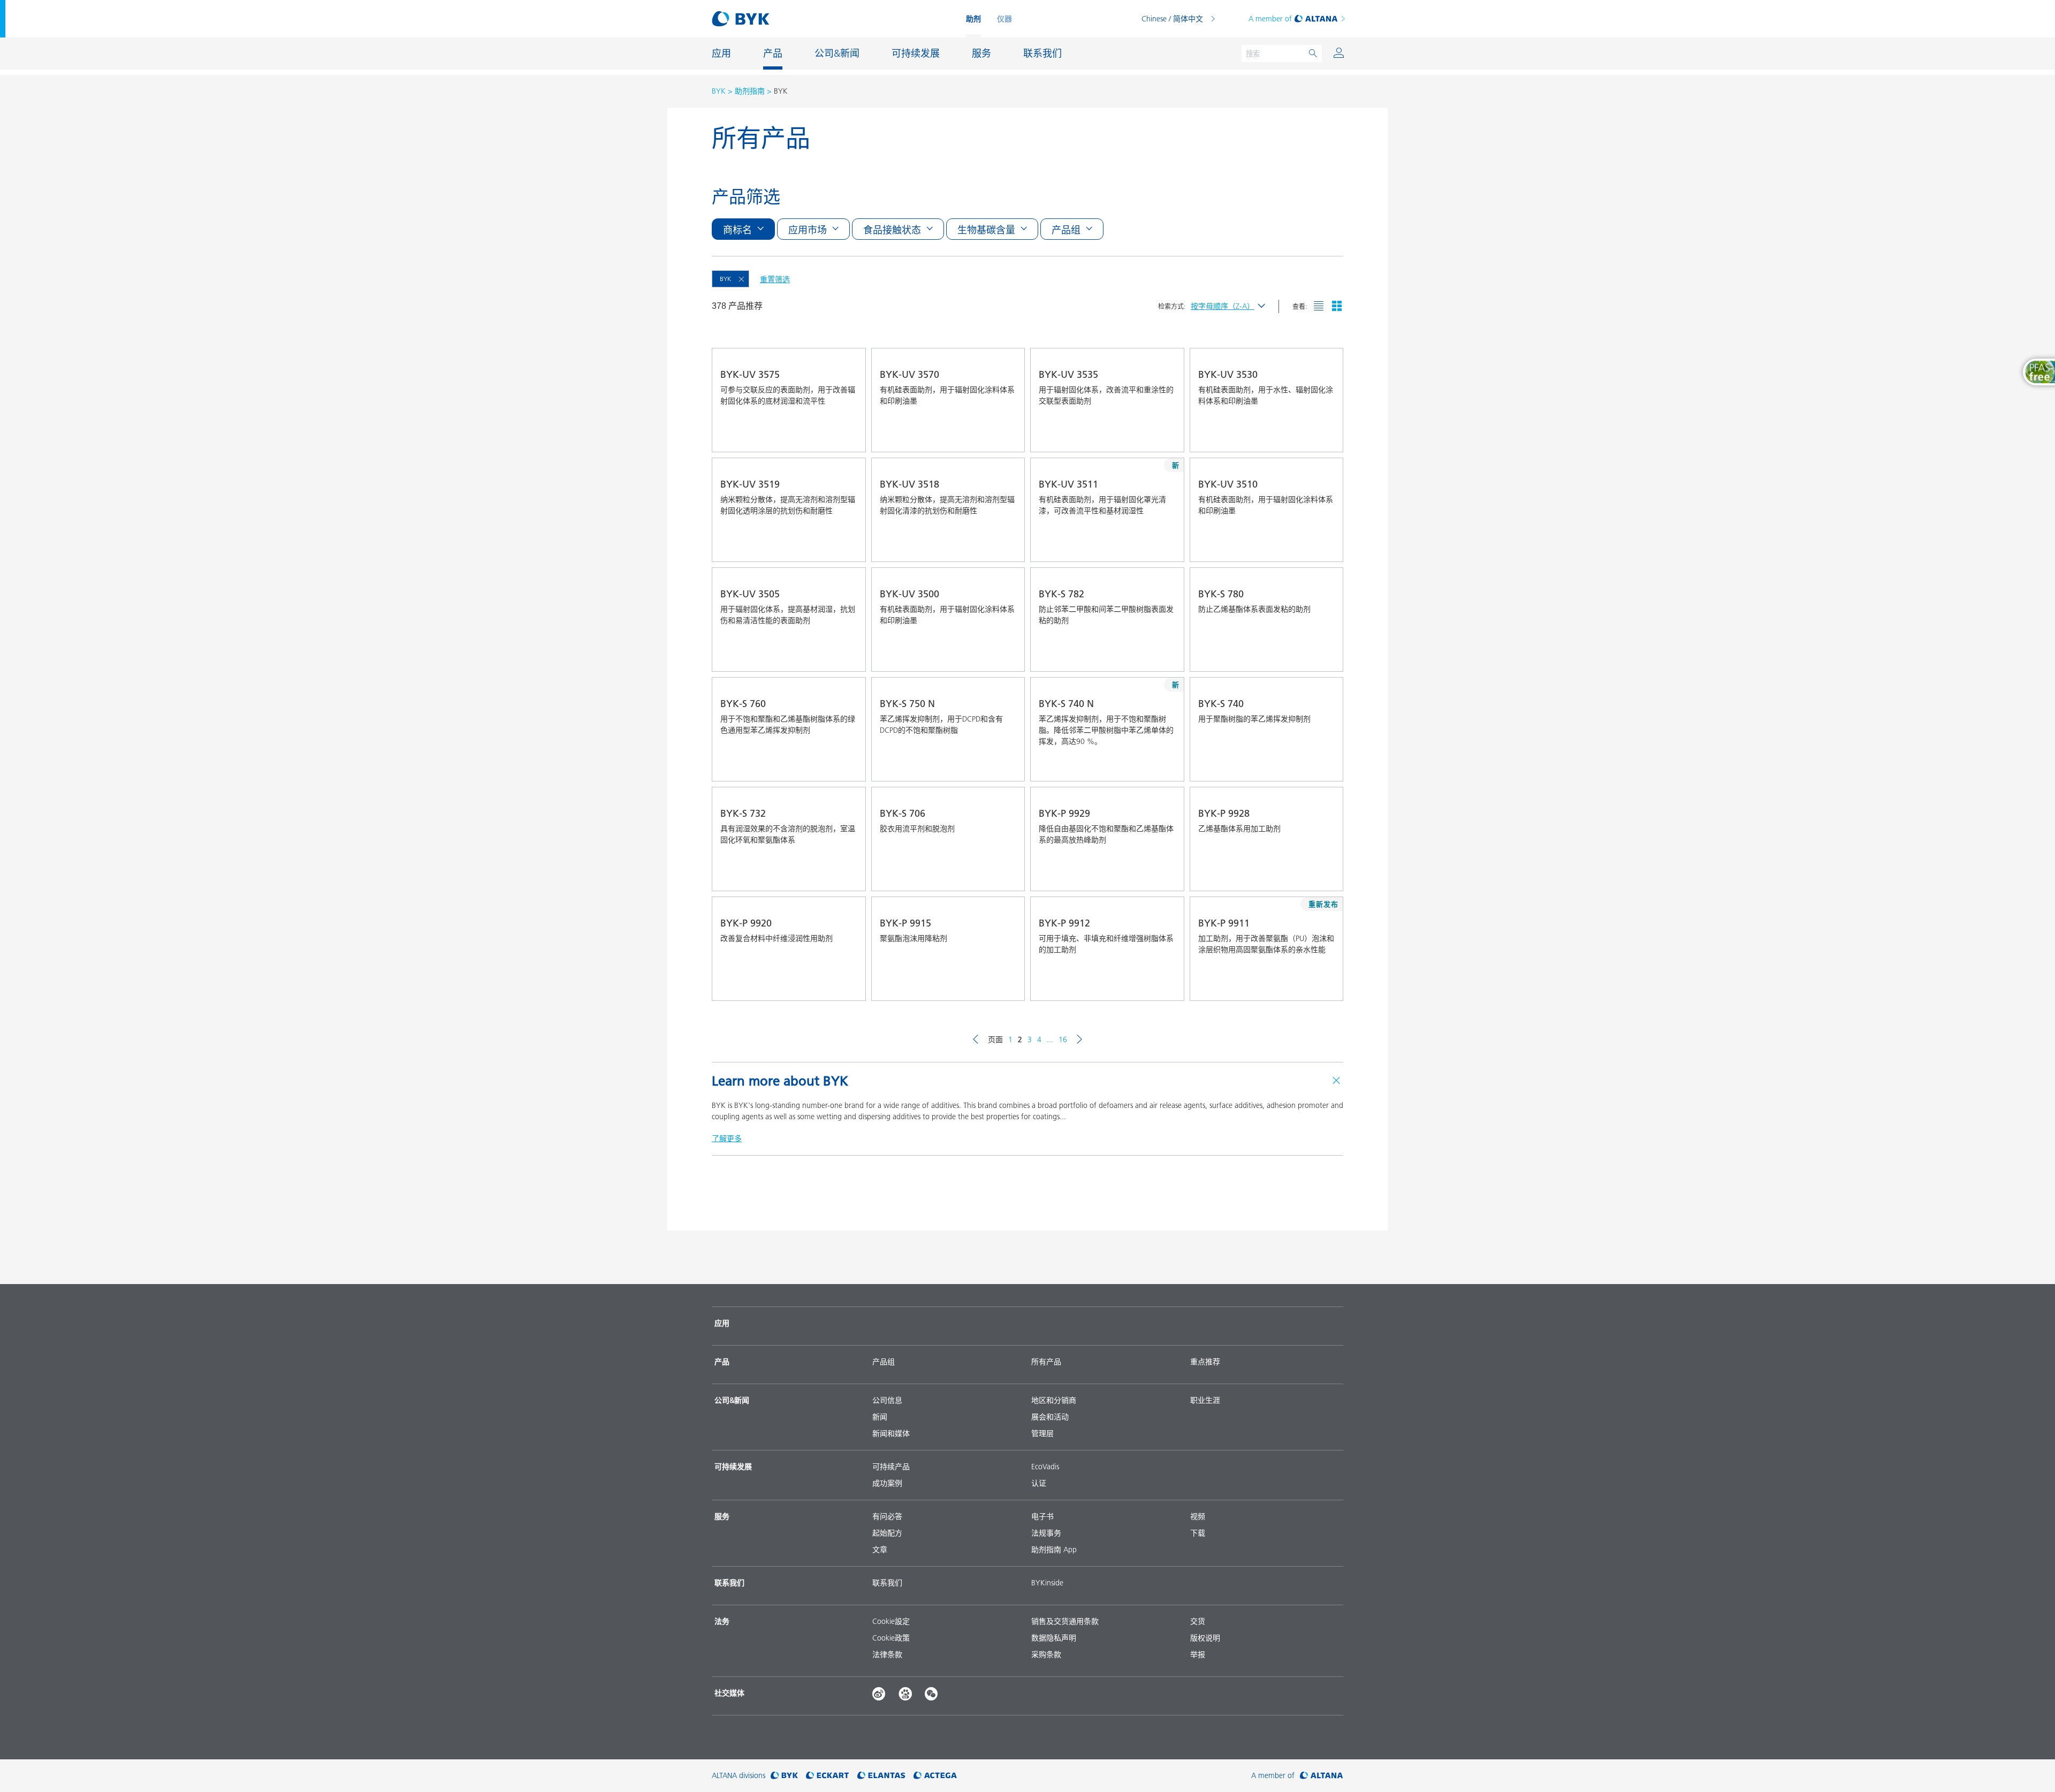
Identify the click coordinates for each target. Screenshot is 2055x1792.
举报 (1198, 1654)
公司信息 (887, 1400)
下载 (1198, 1533)
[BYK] (784, 1776)
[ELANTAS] (881, 1776)
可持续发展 (733, 1467)
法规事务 (1046, 1533)
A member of (1270, 19)
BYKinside (1047, 1583)
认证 (1039, 1483)
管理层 (1042, 1433)
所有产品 (1046, 1362)
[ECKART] (828, 1776)
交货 (1198, 1621)
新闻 (880, 1417)
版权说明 (1205, 1638)
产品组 (884, 1362)
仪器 (1004, 19)
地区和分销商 (1054, 1400)
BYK (719, 91)
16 (1063, 1039)
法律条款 (887, 1654)
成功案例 (887, 1483)
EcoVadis (1045, 1467)
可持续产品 (891, 1467)
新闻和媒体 (891, 1433)
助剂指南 (750, 91)
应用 (722, 1323)
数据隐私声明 (1054, 1638)
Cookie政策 (891, 1638)
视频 (1198, 1516)
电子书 (1042, 1516)
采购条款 (1046, 1654)
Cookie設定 (891, 1621)
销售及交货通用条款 (1065, 1621)
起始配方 (887, 1533)
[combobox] (830, 436)
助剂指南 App (1054, 1550)
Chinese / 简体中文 (1172, 19)
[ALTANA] (1322, 1776)
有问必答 (887, 1516)
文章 (880, 1550)
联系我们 (887, 1583)
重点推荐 (1205, 1362)
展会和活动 (1050, 1417)
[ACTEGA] (935, 1776)
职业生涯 (1205, 1400)
